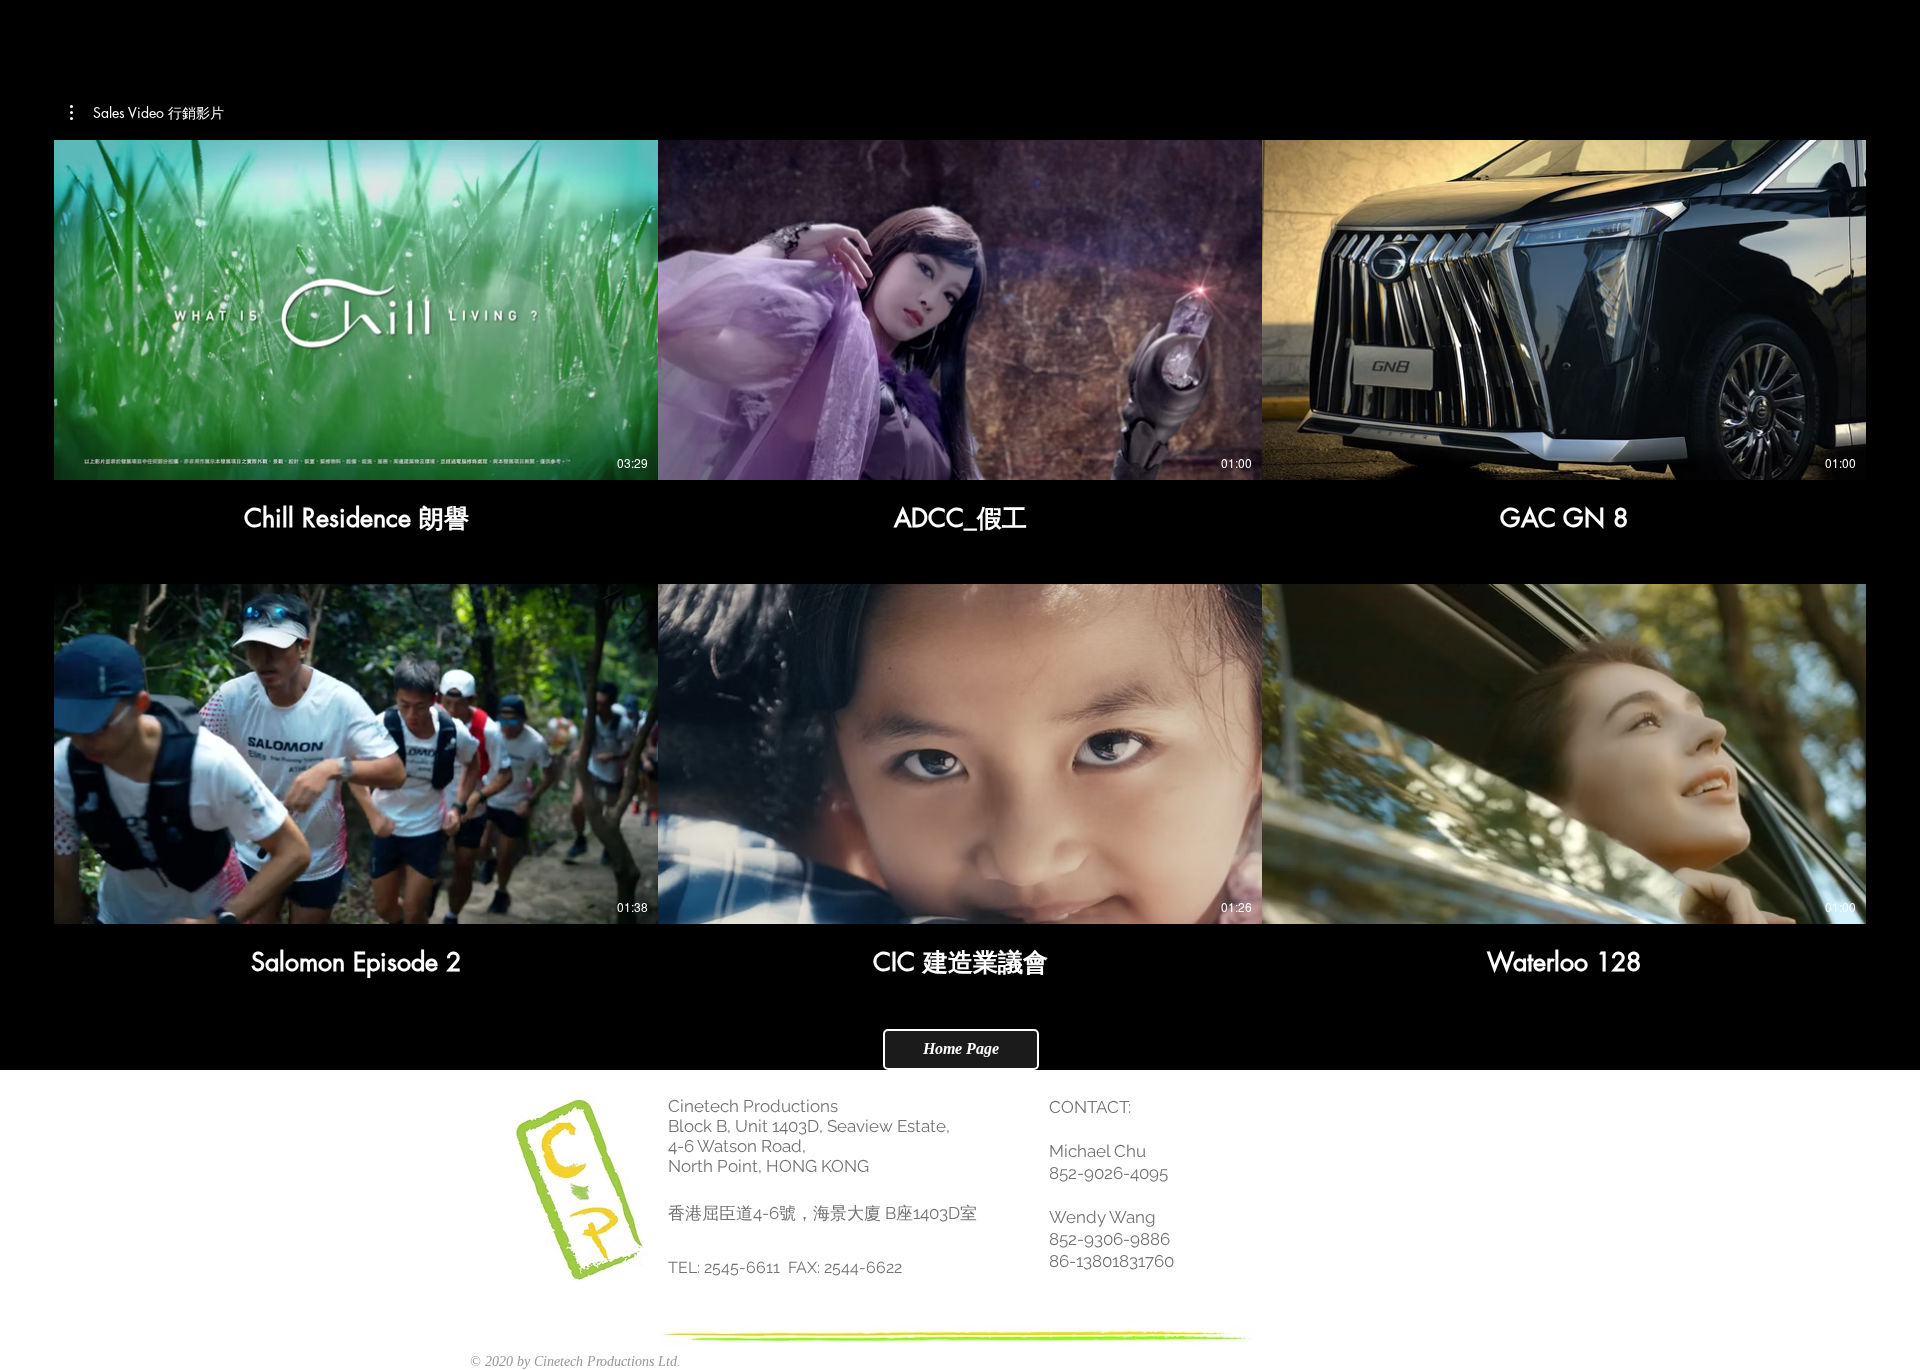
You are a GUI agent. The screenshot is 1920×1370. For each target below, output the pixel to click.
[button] (147, 113)
